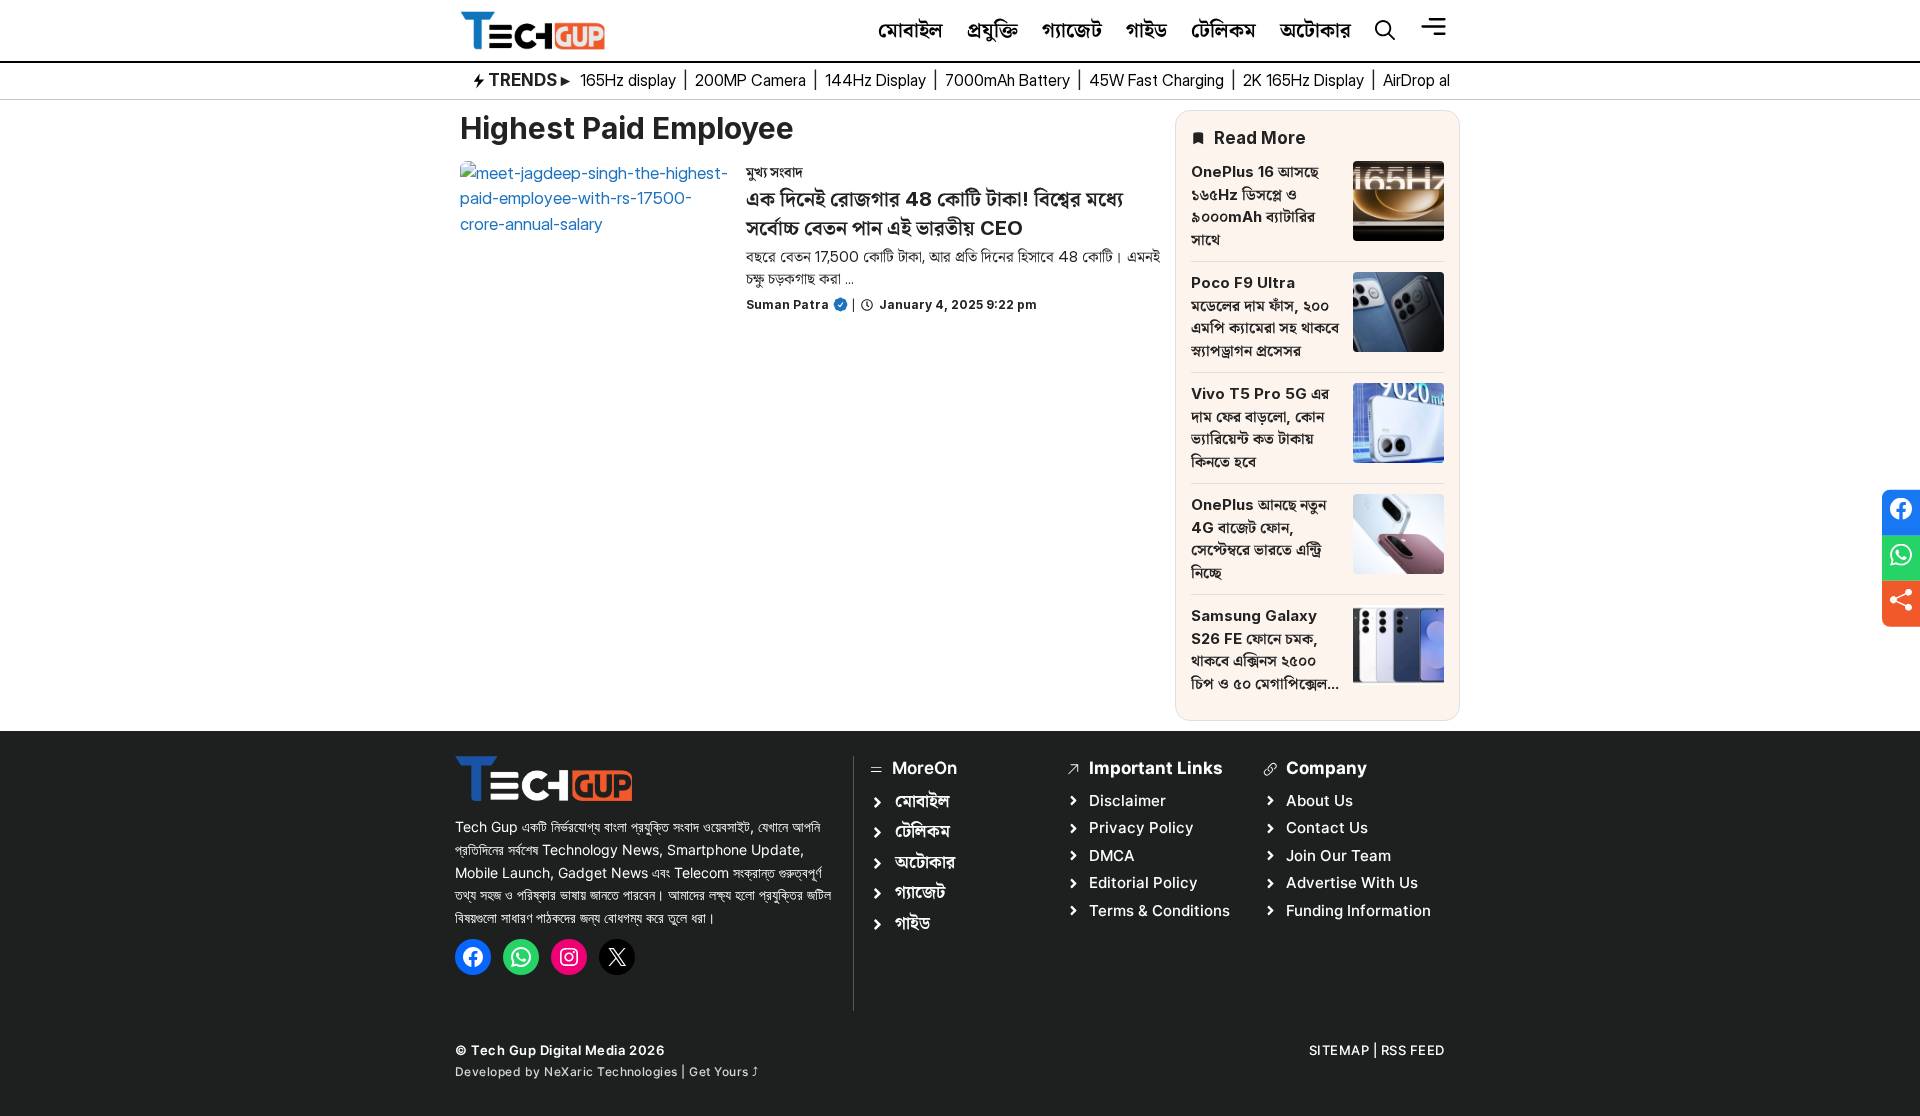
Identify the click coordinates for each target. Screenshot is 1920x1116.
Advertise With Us (1352, 882)
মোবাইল (910, 30)
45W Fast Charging (1158, 80)
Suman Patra (787, 304)
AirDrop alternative (1449, 80)
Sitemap (1339, 1050)
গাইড (1146, 30)
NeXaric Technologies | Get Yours (648, 1071)
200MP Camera (752, 80)
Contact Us (1327, 827)
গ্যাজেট (1072, 30)
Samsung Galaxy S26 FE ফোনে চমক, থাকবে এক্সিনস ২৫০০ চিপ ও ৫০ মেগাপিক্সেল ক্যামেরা (1259, 660)
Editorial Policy (1143, 882)
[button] (1385, 31)
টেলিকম (1223, 30)
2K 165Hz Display (1305, 80)
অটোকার (1315, 30)
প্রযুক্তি (992, 30)
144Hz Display (877, 80)
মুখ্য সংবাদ (774, 171)
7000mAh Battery (1009, 80)
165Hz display (630, 80)
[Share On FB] (1901, 513)
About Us (1319, 800)
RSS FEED (1413, 1050)
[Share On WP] (1901, 558)
